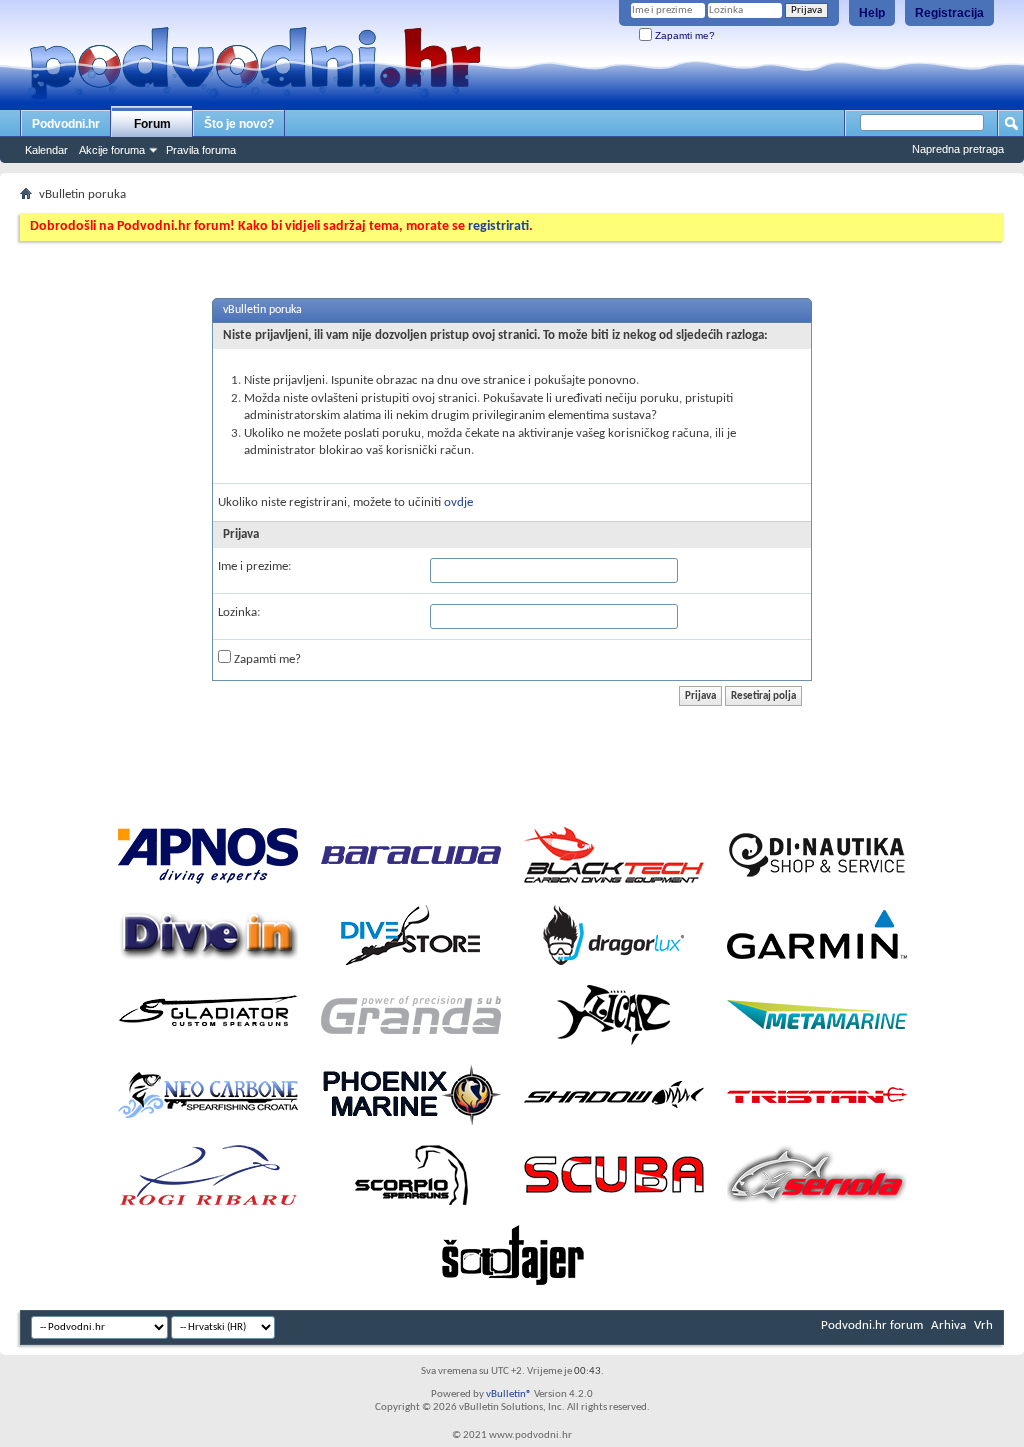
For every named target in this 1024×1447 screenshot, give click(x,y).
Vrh (983, 1325)
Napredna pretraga (958, 149)
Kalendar (46, 150)
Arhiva (948, 1325)
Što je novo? (239, 124)
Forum (152, 124)
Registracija (949, 13)
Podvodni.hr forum (872, 1325)
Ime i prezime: (254, 566)
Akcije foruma (112, 150)
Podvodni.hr (66, 124)
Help (872, 13)
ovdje (458, 502)
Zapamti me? (683, 35)
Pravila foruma (201, 150)
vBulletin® (509, 1394)
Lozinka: (239, 612)
